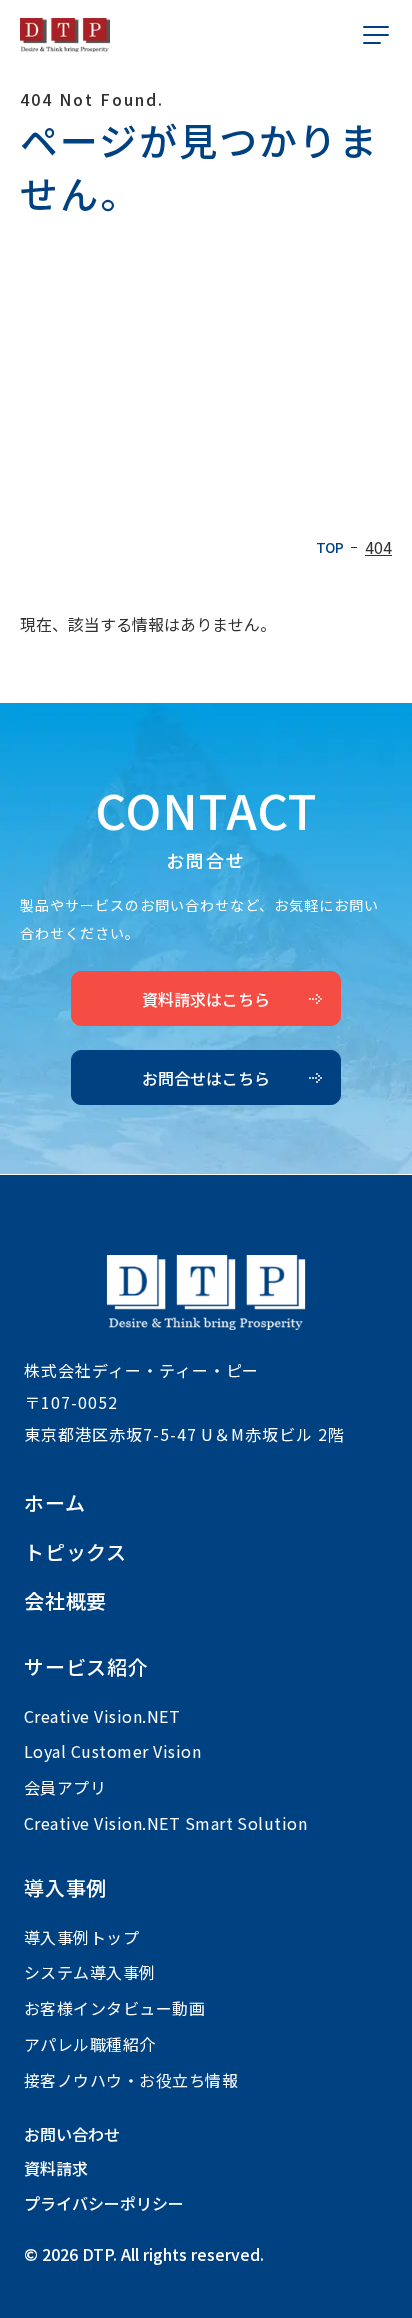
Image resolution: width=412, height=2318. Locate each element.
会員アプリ (65, 1787)
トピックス (75, 1551)
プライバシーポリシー (104, 2203)
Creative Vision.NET (102, 1716)
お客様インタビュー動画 (114, 2008)
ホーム (54, 1502)
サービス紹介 (86, 1666)
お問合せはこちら (206, 1078)
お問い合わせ (72, 2134)
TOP (329, 548)
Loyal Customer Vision (112, 1751)
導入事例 (65, 1887)
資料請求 (56, 2168)
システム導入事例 (90, 1972)
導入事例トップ (81, 1937)
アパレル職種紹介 (90, 2044)
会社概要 (65, 1600)
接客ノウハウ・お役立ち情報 (131, 2080)
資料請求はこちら (206, 999)
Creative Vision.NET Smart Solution (165, 1823)
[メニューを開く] (376, 35)
